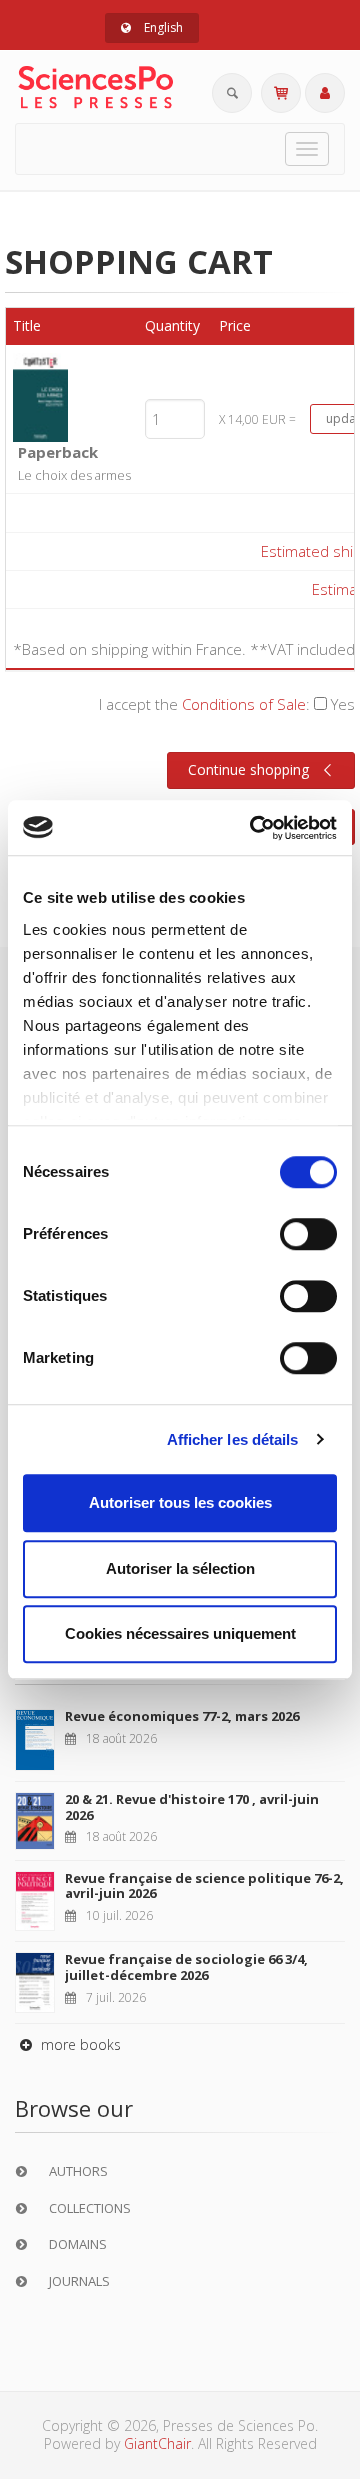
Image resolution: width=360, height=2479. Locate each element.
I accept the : (227, 704)
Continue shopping (248, 769)
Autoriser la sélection (180, 1568)
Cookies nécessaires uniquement (180, 1633)
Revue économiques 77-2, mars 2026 (182, 1716)
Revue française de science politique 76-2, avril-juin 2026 (204, 1886)
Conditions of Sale (244, 704)
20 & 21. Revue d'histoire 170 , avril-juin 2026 (192, 1807)
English (162, 27)
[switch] (308, 1234)
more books (79, 2044)
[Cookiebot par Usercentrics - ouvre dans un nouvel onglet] (254, 828)
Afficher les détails (233, 1439)
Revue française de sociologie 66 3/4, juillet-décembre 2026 (186, 1967)
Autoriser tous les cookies (180, 1502)
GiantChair (157, 2443)
